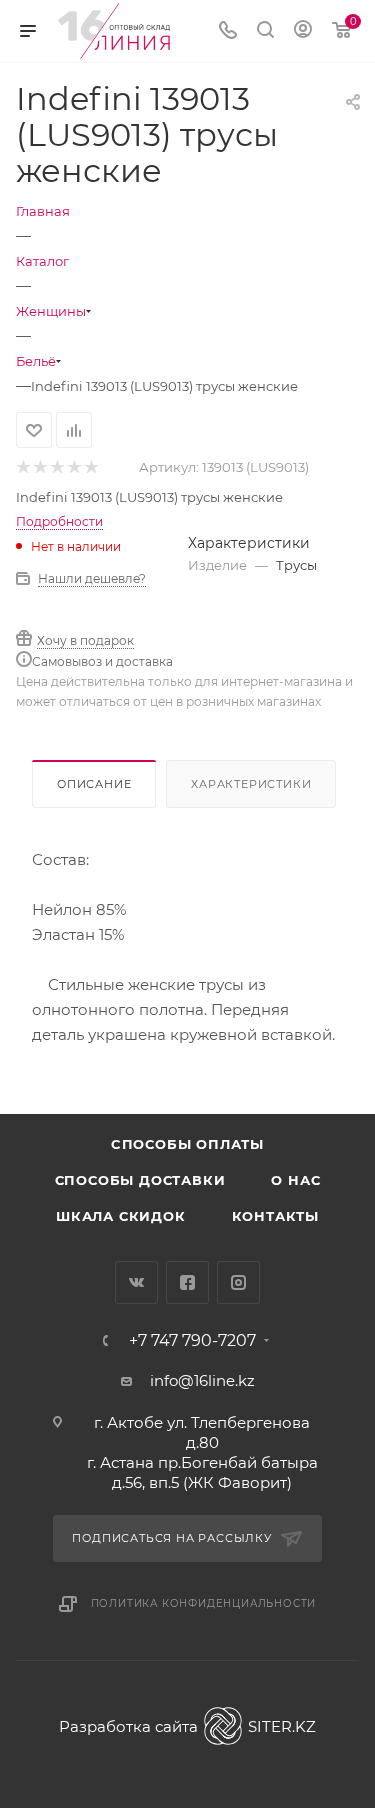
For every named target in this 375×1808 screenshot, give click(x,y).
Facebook (187, 1282)
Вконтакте (136, 1282)
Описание (94, 784)
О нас (295, 1180)
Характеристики (251, 784)
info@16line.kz (202, 1380)
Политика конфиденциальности (204, 1603)
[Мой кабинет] (303, 31)
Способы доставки (140, 1180)
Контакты (275, 1216)
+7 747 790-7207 (192, 1341)
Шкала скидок (121, 1216)
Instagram (238, 1282)
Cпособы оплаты (187, 1144)
